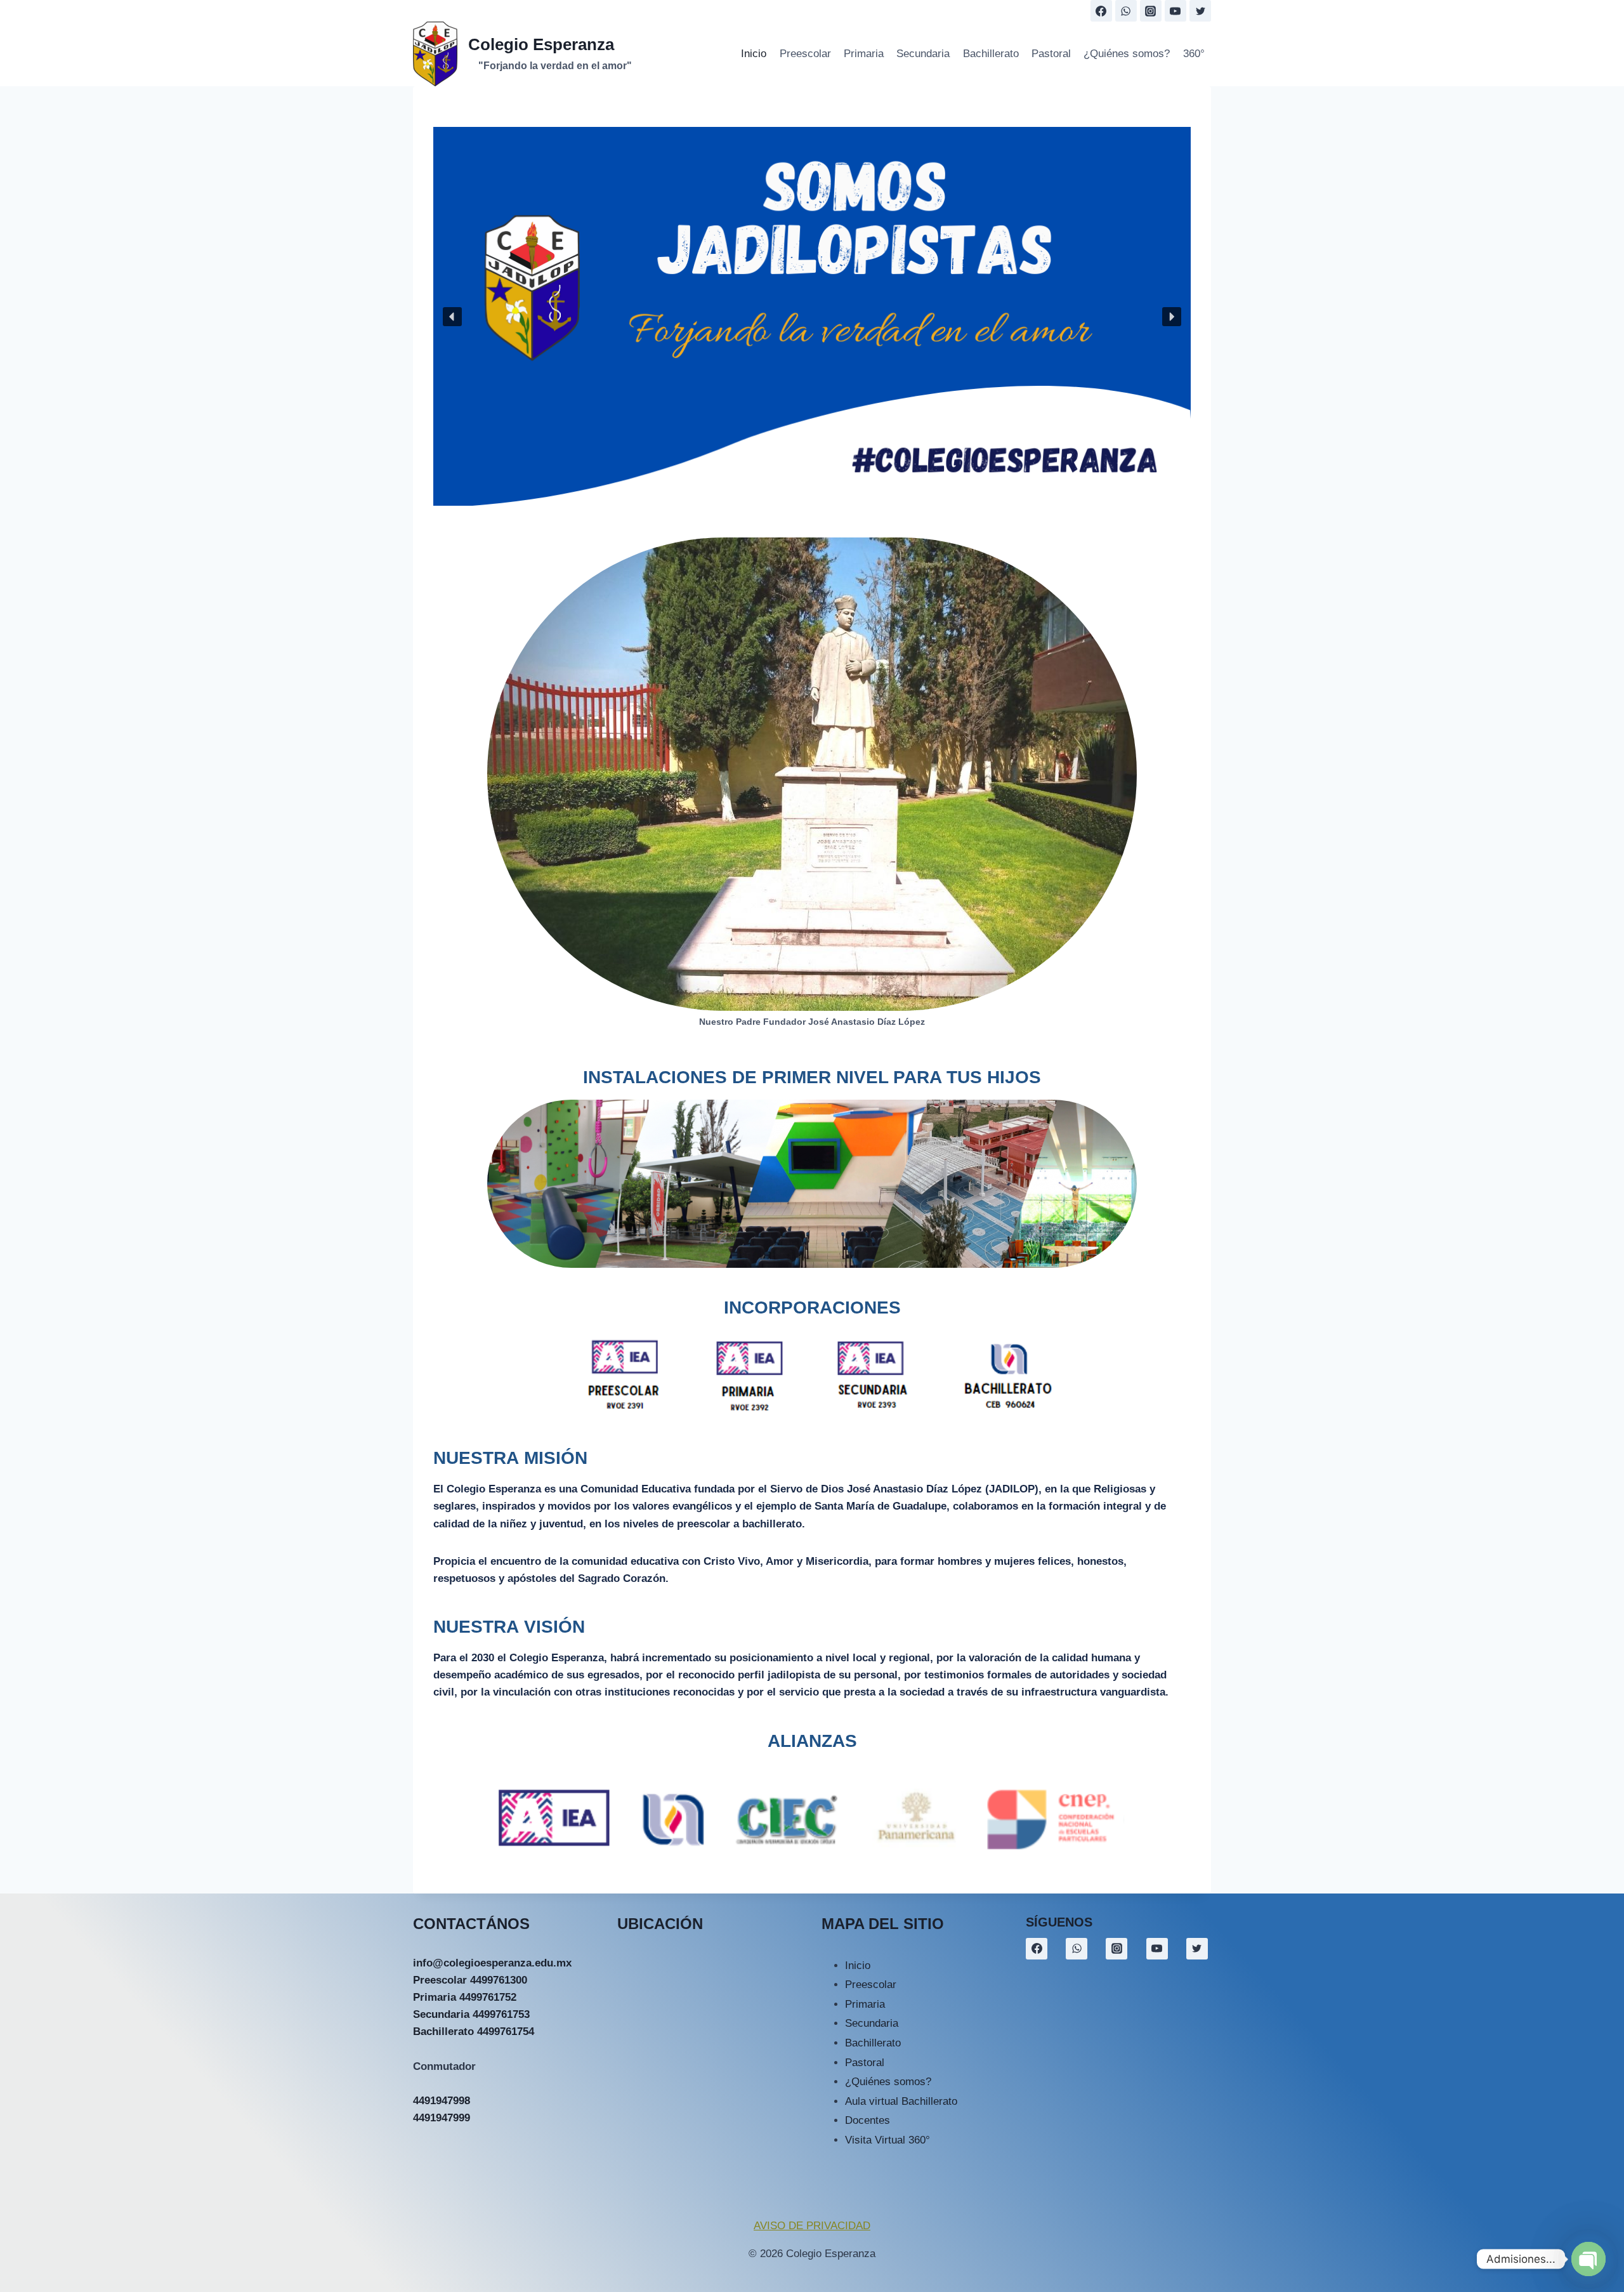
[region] (812, 316)
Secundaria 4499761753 (471, 2014)
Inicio (754, 54)
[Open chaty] (1588, 2259)
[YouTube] (1175, 11)
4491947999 (442, 2118)
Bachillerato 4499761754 (474, 2032)
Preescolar (805, 54)
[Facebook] (1101, 11)
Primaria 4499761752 (465, 1997)
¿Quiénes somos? (1127, 54)
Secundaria (923, 54)
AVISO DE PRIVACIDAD (812, 2226)
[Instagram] (1151, 11)
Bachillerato (991, 54)
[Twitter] (1200, 11)
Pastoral (1051, 54)
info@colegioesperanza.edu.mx (492, 1963)
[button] (452, 317)
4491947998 (442, 2101)
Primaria (864, 54)
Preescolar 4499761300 (470, 1980)
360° (1194, 54)
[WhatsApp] (1126, 11)
